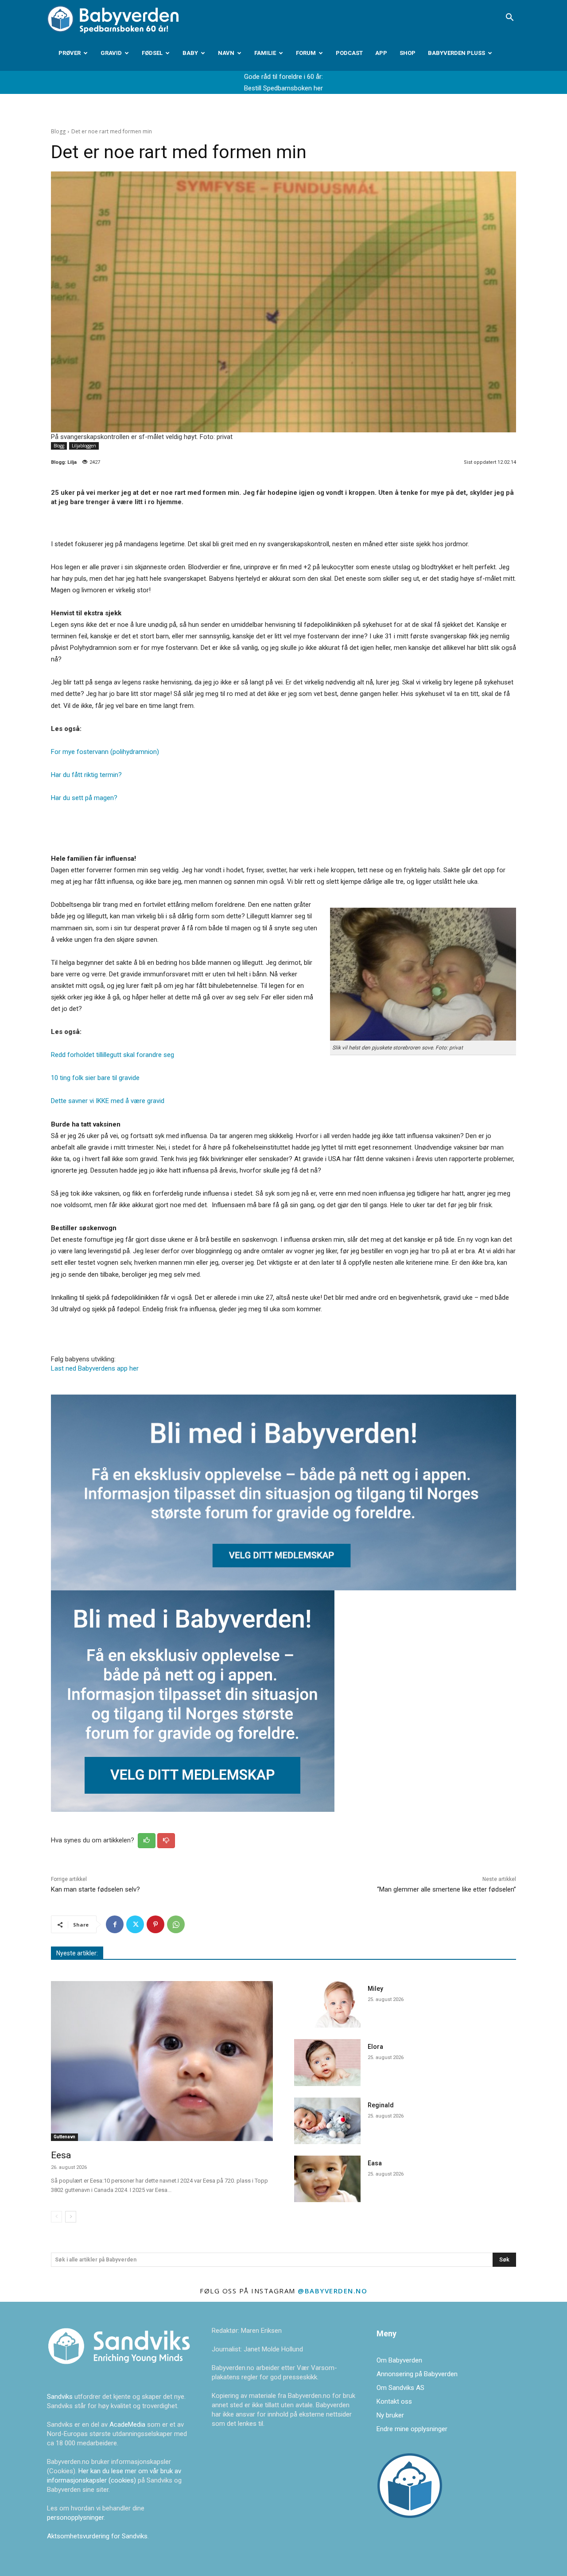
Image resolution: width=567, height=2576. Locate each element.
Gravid (111, 53)
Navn (226, 53)
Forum (306, 53)
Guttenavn (64, 2137)
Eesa (61, 2155)
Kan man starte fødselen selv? (95, 1889)
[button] (509, 18)
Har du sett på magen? (84, 798)
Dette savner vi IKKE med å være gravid (108, 1101)
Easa (375, 2163)
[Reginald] (327, 2121)
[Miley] (327, 2004)
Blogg (58, 131)
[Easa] (327, 2179)
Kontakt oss (394, 2401)
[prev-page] (56, 2217)
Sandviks (60, 2397)
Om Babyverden (399, 2360)
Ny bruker (390, 2415)
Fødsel (152, 53)
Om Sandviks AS (400, 2388)
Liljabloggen (84, 446)
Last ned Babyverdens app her (95, 1368)
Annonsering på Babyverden (417, 2374)
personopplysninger (75, 2518)
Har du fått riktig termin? (86, 775)
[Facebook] (115, 1924)
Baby (190, 53)
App (381, 53)
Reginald (381, 2105)
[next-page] (71, 2217)
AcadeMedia (128, 2424)
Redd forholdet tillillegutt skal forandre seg (113, 1055)
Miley (375, 1989)
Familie (265, 53)
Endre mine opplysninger (412, 2429)
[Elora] (327, 2062)
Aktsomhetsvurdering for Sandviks (97, 2536)
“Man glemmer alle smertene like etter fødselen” (447, 1889)
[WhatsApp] (176, 1924)
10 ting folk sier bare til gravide (95, 1078)
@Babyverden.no (332, 2291)
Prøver (70, 53)
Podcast (349, 53)
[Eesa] (162, 2061)
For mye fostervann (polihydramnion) (105, 752)
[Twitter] (135, 1924)
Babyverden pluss (456, 53)
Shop (408, 53)
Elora (375, 2047)
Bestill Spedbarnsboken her (283, 88)
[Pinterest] (155, 1924)
